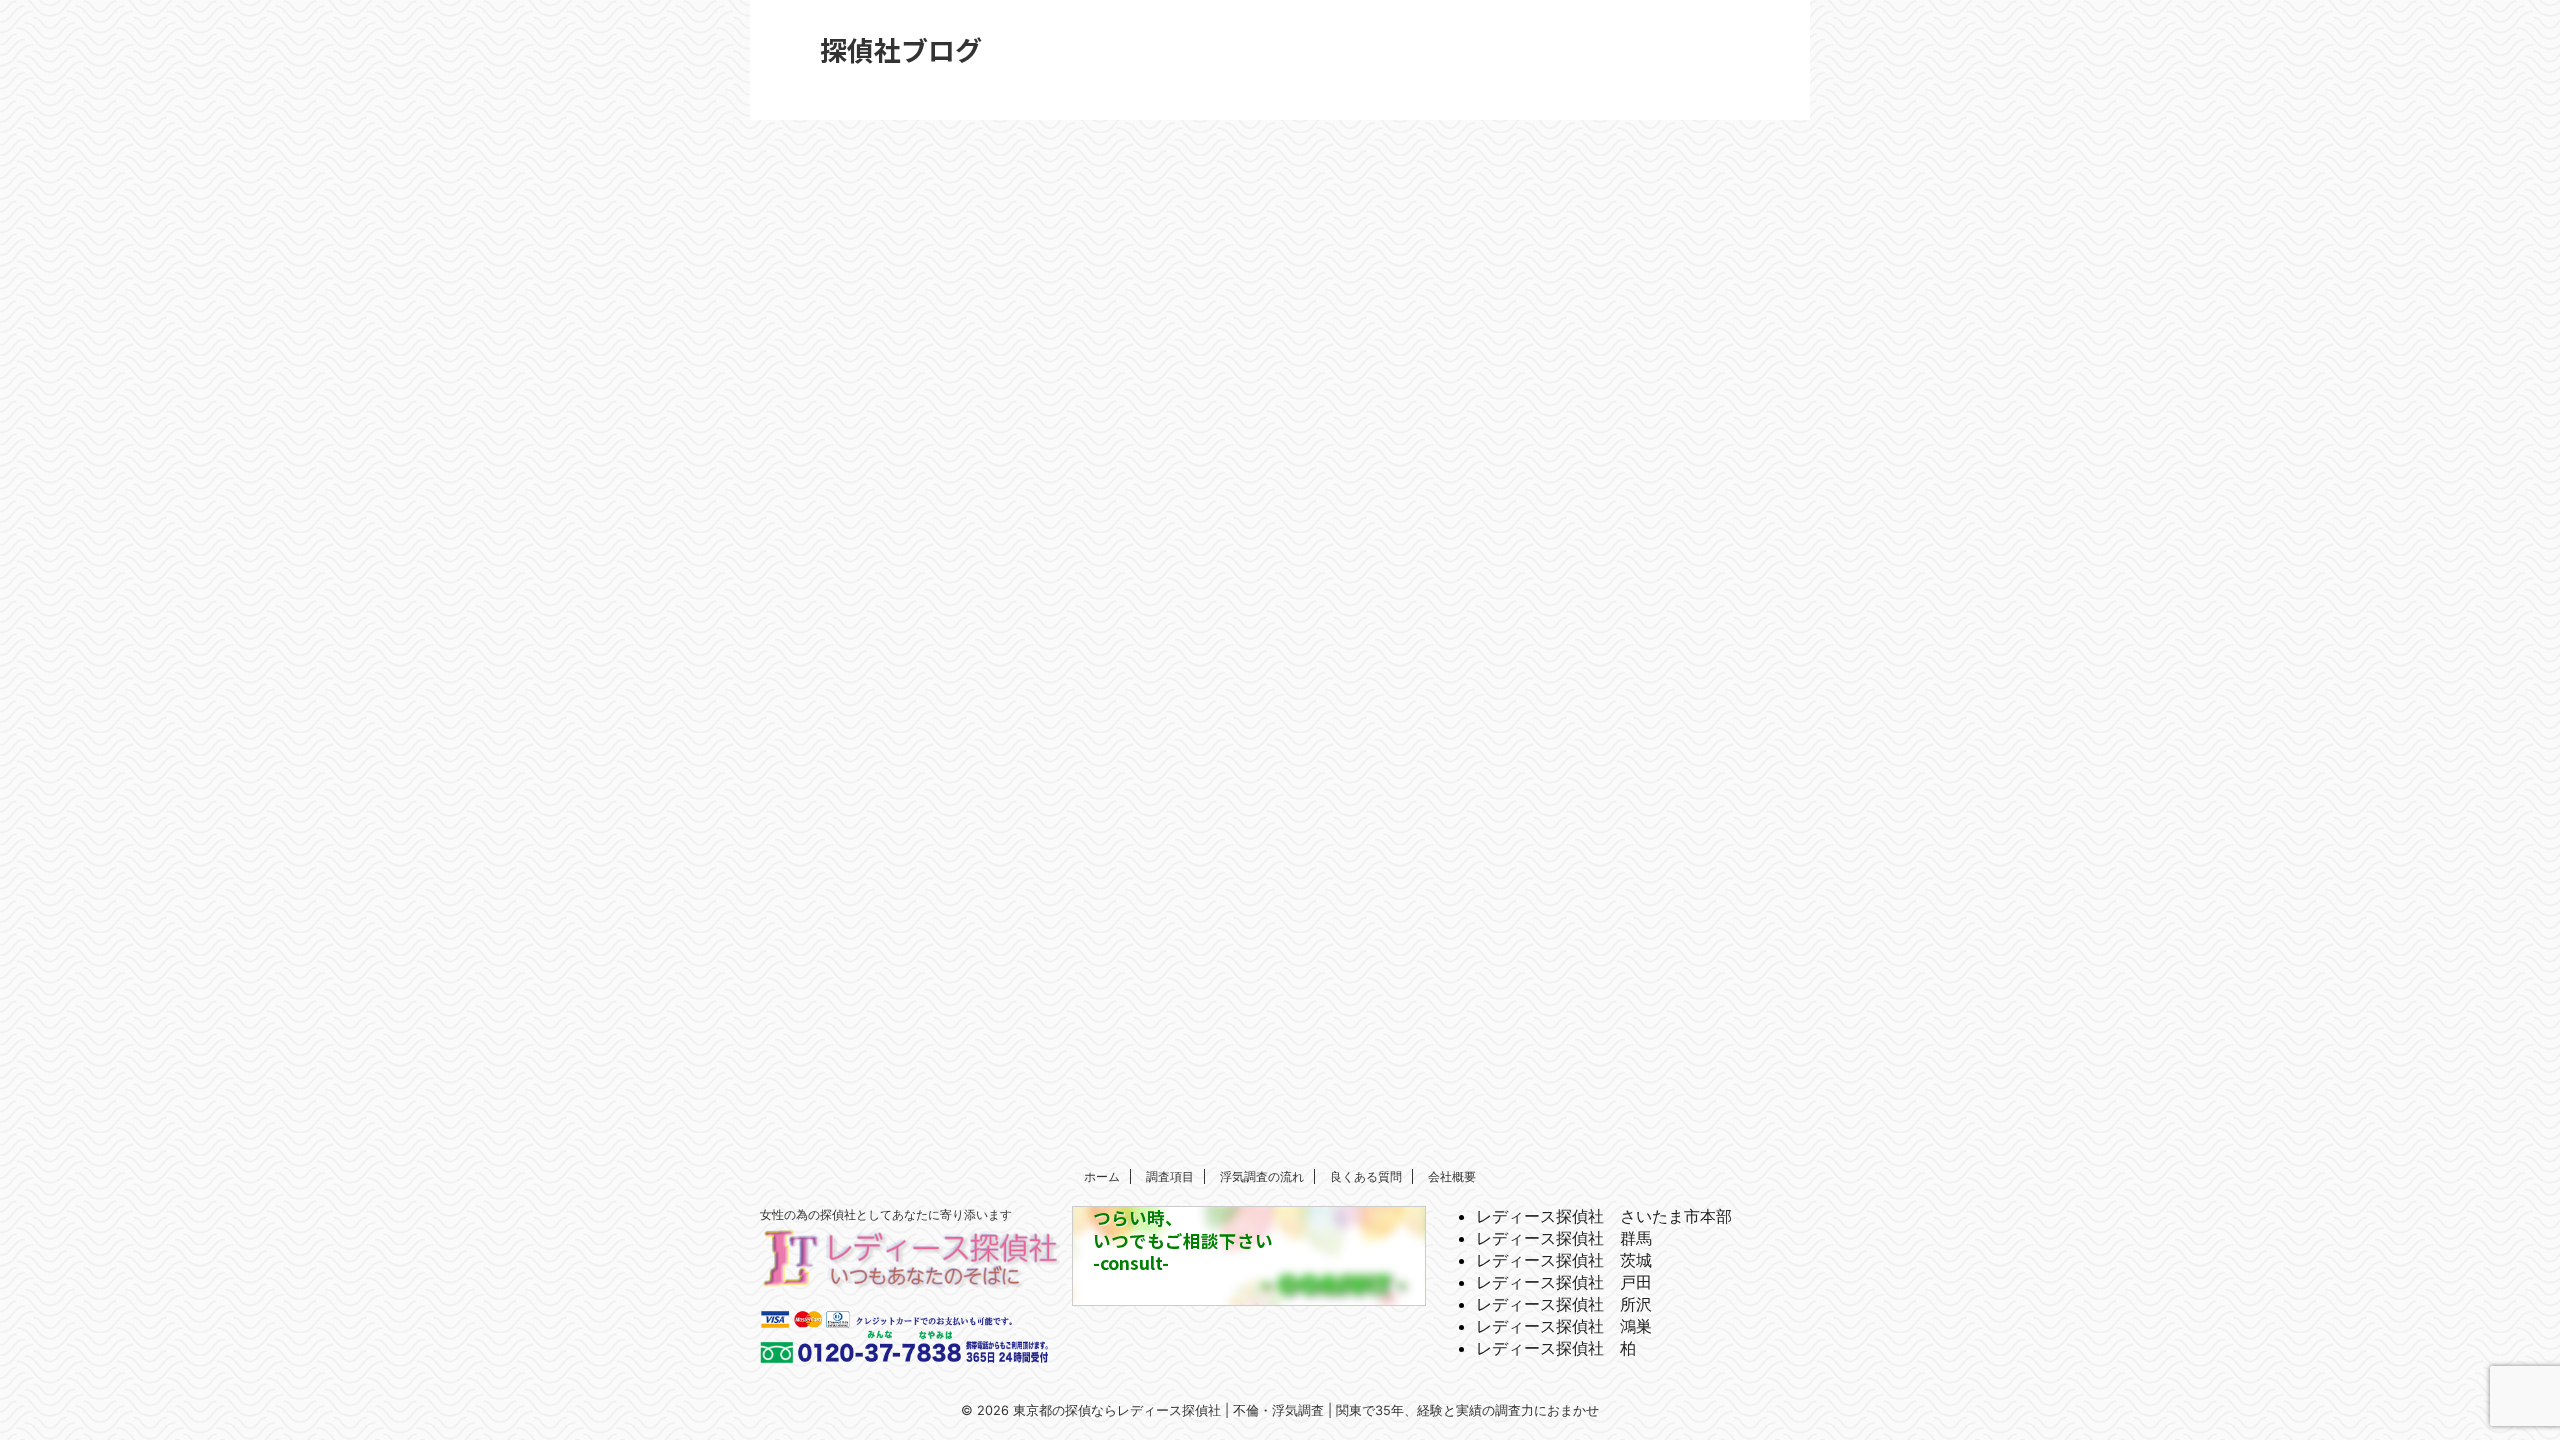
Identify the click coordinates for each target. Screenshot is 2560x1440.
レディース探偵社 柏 (1556, 1348)
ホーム (1102, 1176)
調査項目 (1170, 1176)
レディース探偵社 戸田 (1564, 1282)
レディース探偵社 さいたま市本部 (1604, 1216)
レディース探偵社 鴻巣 (1564, 1326)
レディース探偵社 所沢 (1564, 1304)
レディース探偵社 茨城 (1564, 1260)
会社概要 (1452, 1176)
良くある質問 (1366, 1176)
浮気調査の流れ (1262, 1176)
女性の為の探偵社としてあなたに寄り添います (886, 1214)
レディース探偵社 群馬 (1564, 1238)
